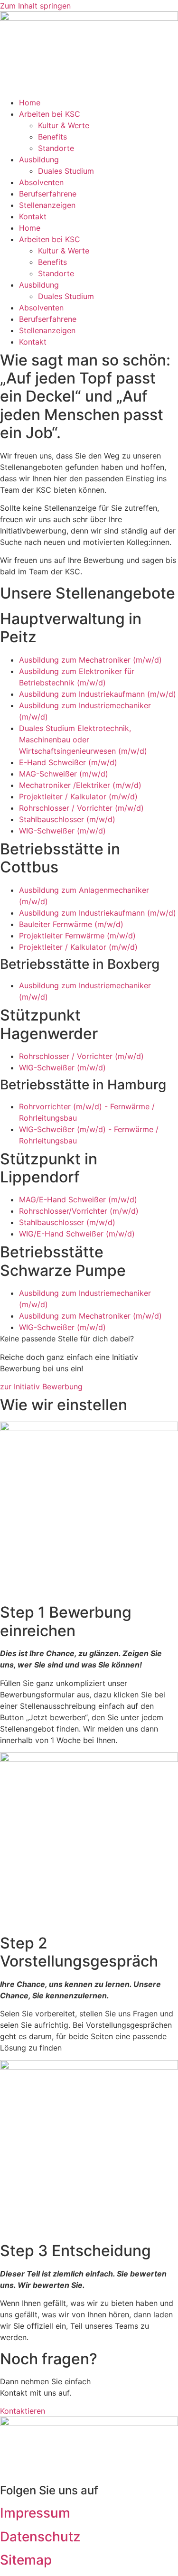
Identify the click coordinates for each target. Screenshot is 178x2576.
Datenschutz (40, 2537)
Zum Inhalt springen (35, 6)
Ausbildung (39, 159)
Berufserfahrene (48, 194)
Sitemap (26, 2560)
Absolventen (41, 182)
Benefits (52, 137)
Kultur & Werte (64, 125)
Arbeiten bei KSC (50, 114)
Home (30, 103)
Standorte (56, 148)
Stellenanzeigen (47, 205)
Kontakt (33, 216)
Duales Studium (66, 171)
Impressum (35, 2513)
